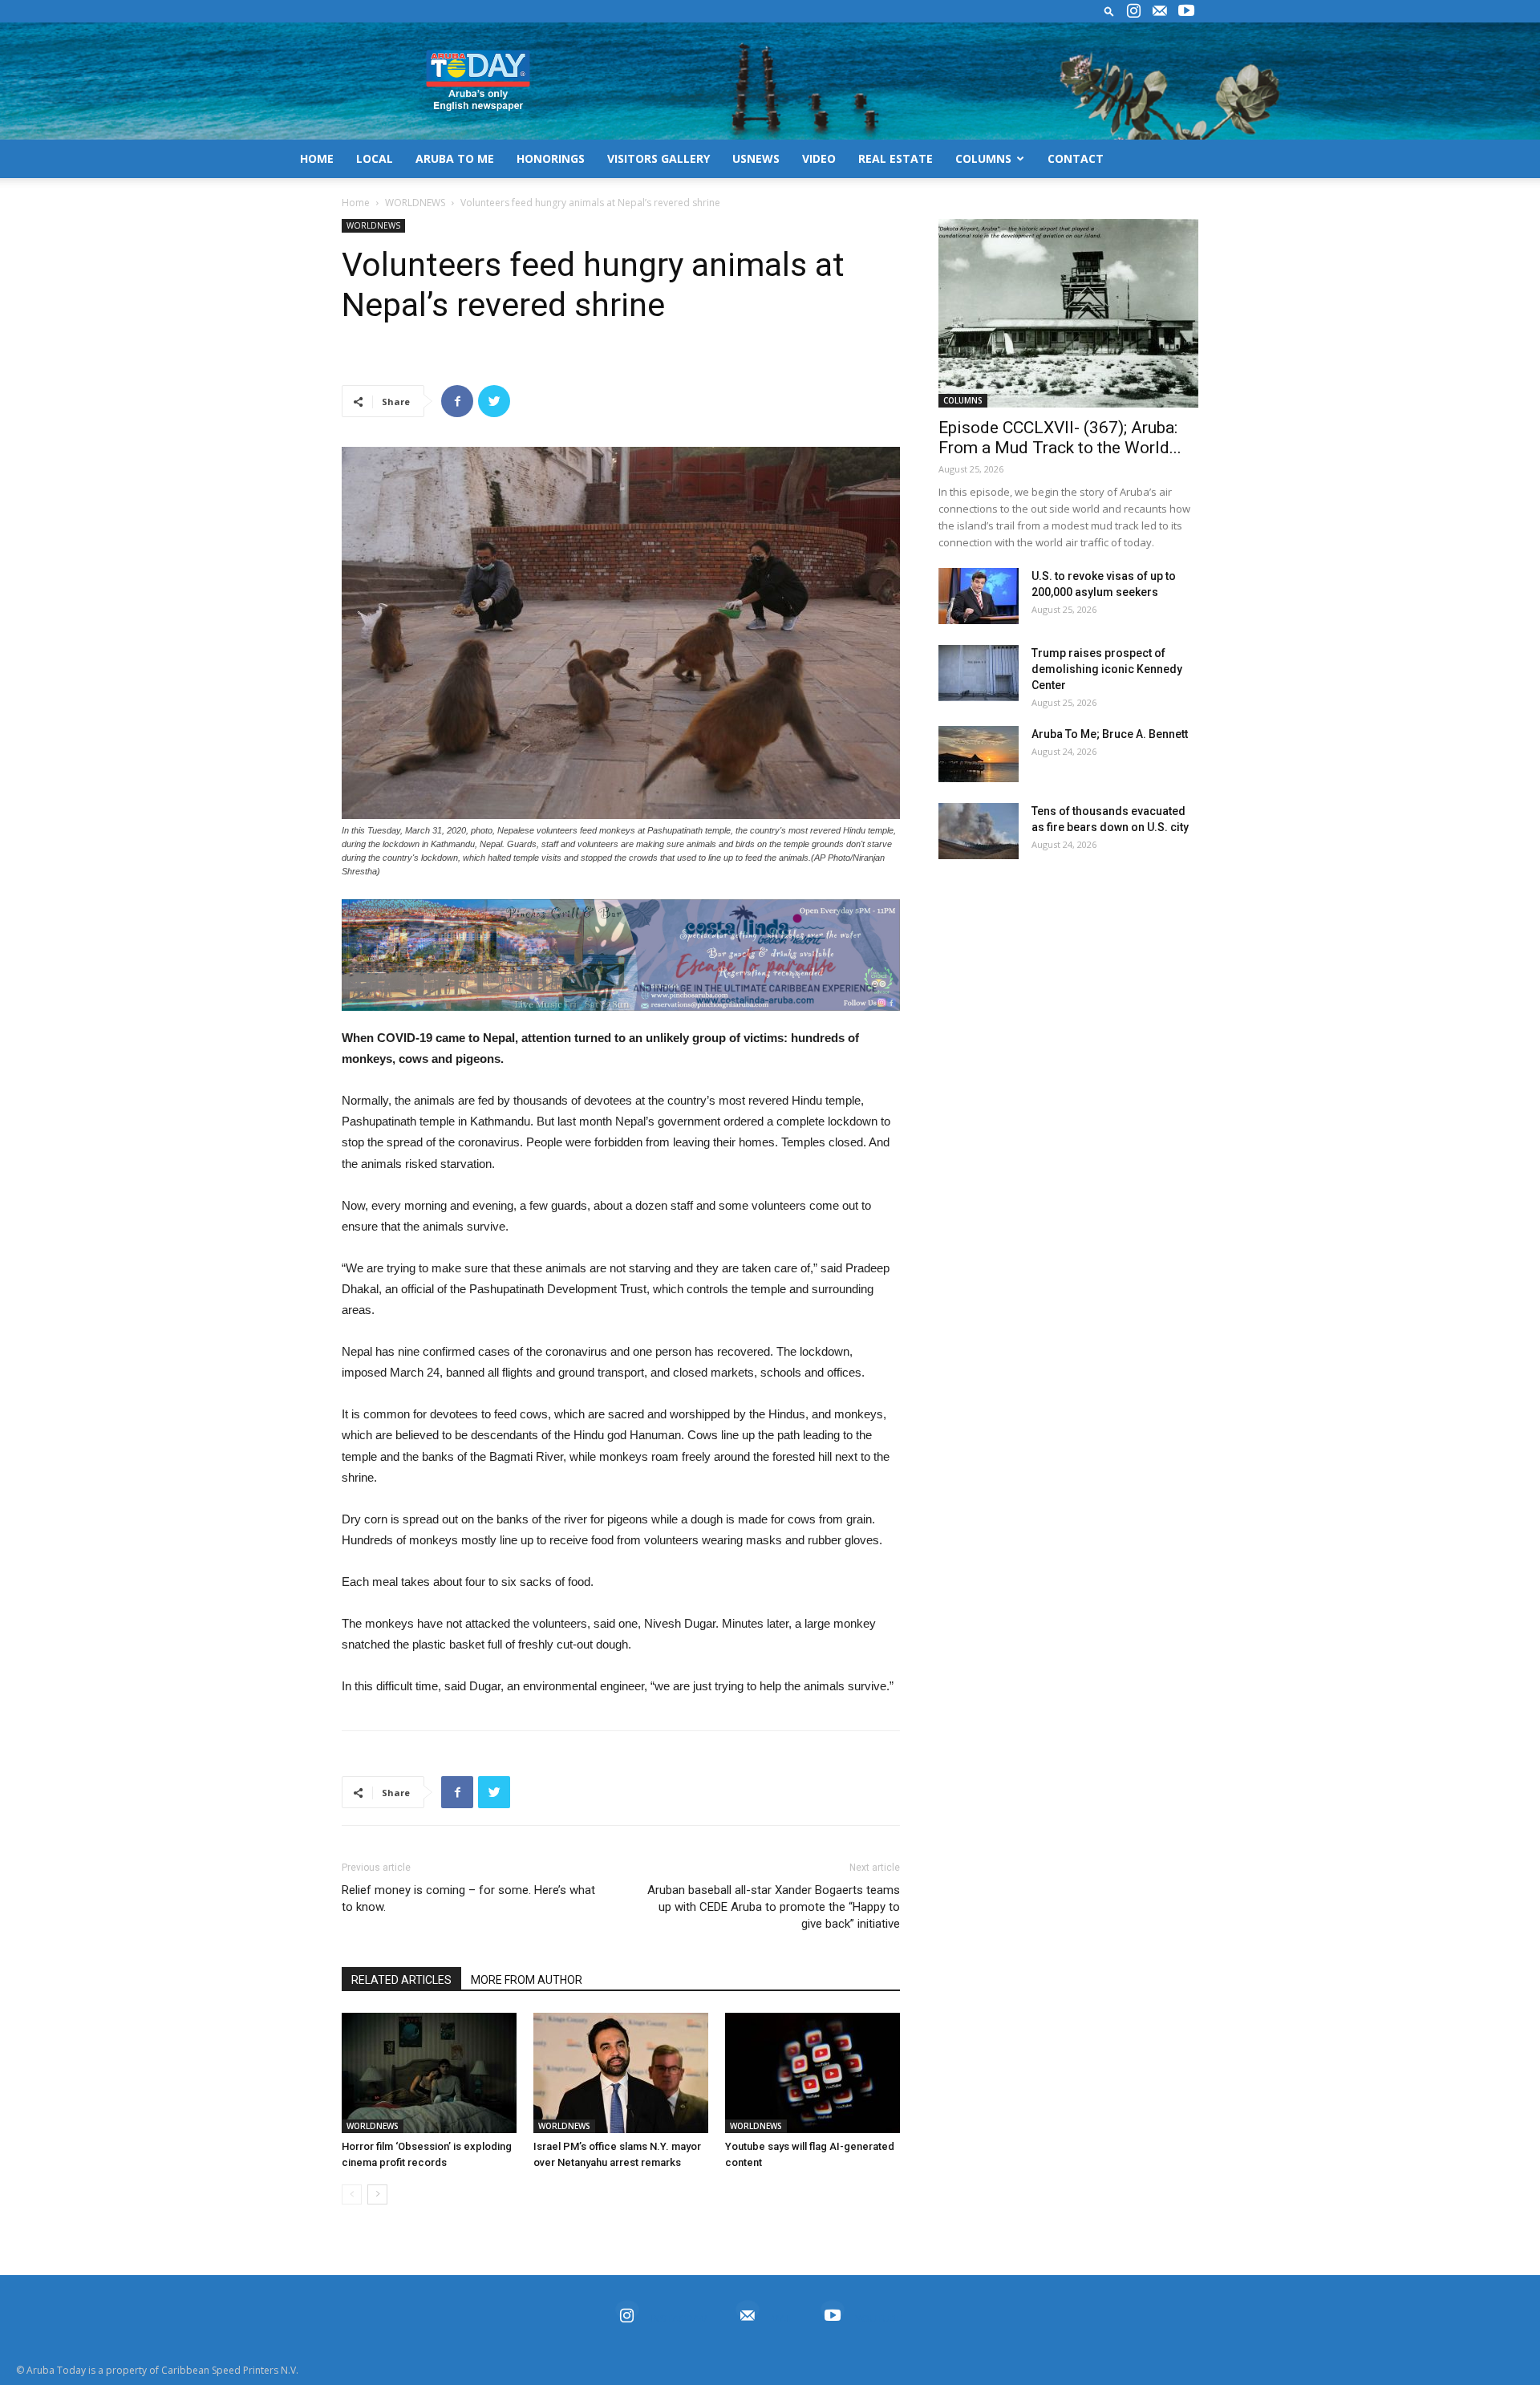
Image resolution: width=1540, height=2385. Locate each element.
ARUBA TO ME (455, 158)
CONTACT (1076, 158)
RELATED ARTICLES (401, 1980)
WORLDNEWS (415, 203)
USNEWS (756, 158)
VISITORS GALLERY (659, 158)
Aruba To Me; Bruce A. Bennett (1110, 734)
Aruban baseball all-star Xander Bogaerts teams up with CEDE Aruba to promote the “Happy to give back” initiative (774, 1907)
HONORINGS (551, 158)
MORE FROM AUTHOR (527, 1980)
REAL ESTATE (896, 158)
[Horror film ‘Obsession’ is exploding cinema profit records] (429, 2073)
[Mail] (1160, 11)
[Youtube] (1186, 11)
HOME (317, 158)
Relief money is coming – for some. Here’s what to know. (468, 1898)
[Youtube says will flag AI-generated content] (813, 2073)
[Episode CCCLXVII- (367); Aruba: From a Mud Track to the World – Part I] (1068, 313)
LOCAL (375, 158)
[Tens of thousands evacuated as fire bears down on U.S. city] (979, 831)
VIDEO (819, 158)
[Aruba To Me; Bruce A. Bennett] (979, 754)
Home (356, 203)
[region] (621, 955)
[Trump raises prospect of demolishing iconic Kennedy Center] (979, 673)
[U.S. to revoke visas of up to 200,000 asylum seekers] (979, 596)
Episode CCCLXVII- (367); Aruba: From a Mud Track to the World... (1060, 438)
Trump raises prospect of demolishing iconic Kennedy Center (1107, 669)
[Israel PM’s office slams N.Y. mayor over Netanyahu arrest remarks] (621, 2073)
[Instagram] (1133, 11)
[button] (1109, 11)
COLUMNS (983, 158)
